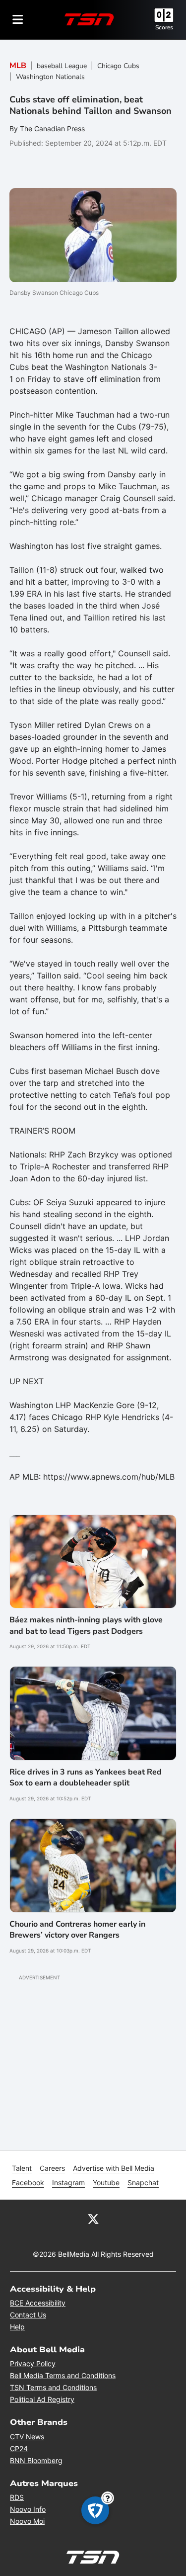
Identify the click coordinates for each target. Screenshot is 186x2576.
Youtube (106, 2182)
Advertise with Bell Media (114, 2168)
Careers (52, 2168)
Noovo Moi (27, 2521)
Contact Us (28, 2315)
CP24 (19, 2448)
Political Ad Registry (42, 2399)
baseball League (62, 66)
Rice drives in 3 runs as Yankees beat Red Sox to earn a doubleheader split (86, 1777)
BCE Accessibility (38, 2303)
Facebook (28, 2182)
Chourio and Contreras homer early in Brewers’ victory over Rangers (77, 1930)
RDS (17, 2497)
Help (17, 2327)
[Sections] (18, 19)
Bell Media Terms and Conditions (63, 2375)
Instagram (68, 2182)
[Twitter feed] (93, 2219)
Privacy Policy (33, 2363)
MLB (18, 66)
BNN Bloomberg (36, 2460)
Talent (22, 2168)
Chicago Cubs (118, 66)
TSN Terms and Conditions (53, 2387)
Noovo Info (28, 2509)
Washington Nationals (50, 77)
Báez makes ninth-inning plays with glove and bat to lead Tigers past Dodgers (86, 1625)
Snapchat (143, 2182)
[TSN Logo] (89, 19)
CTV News (27, 2437)
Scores (164, 27)
